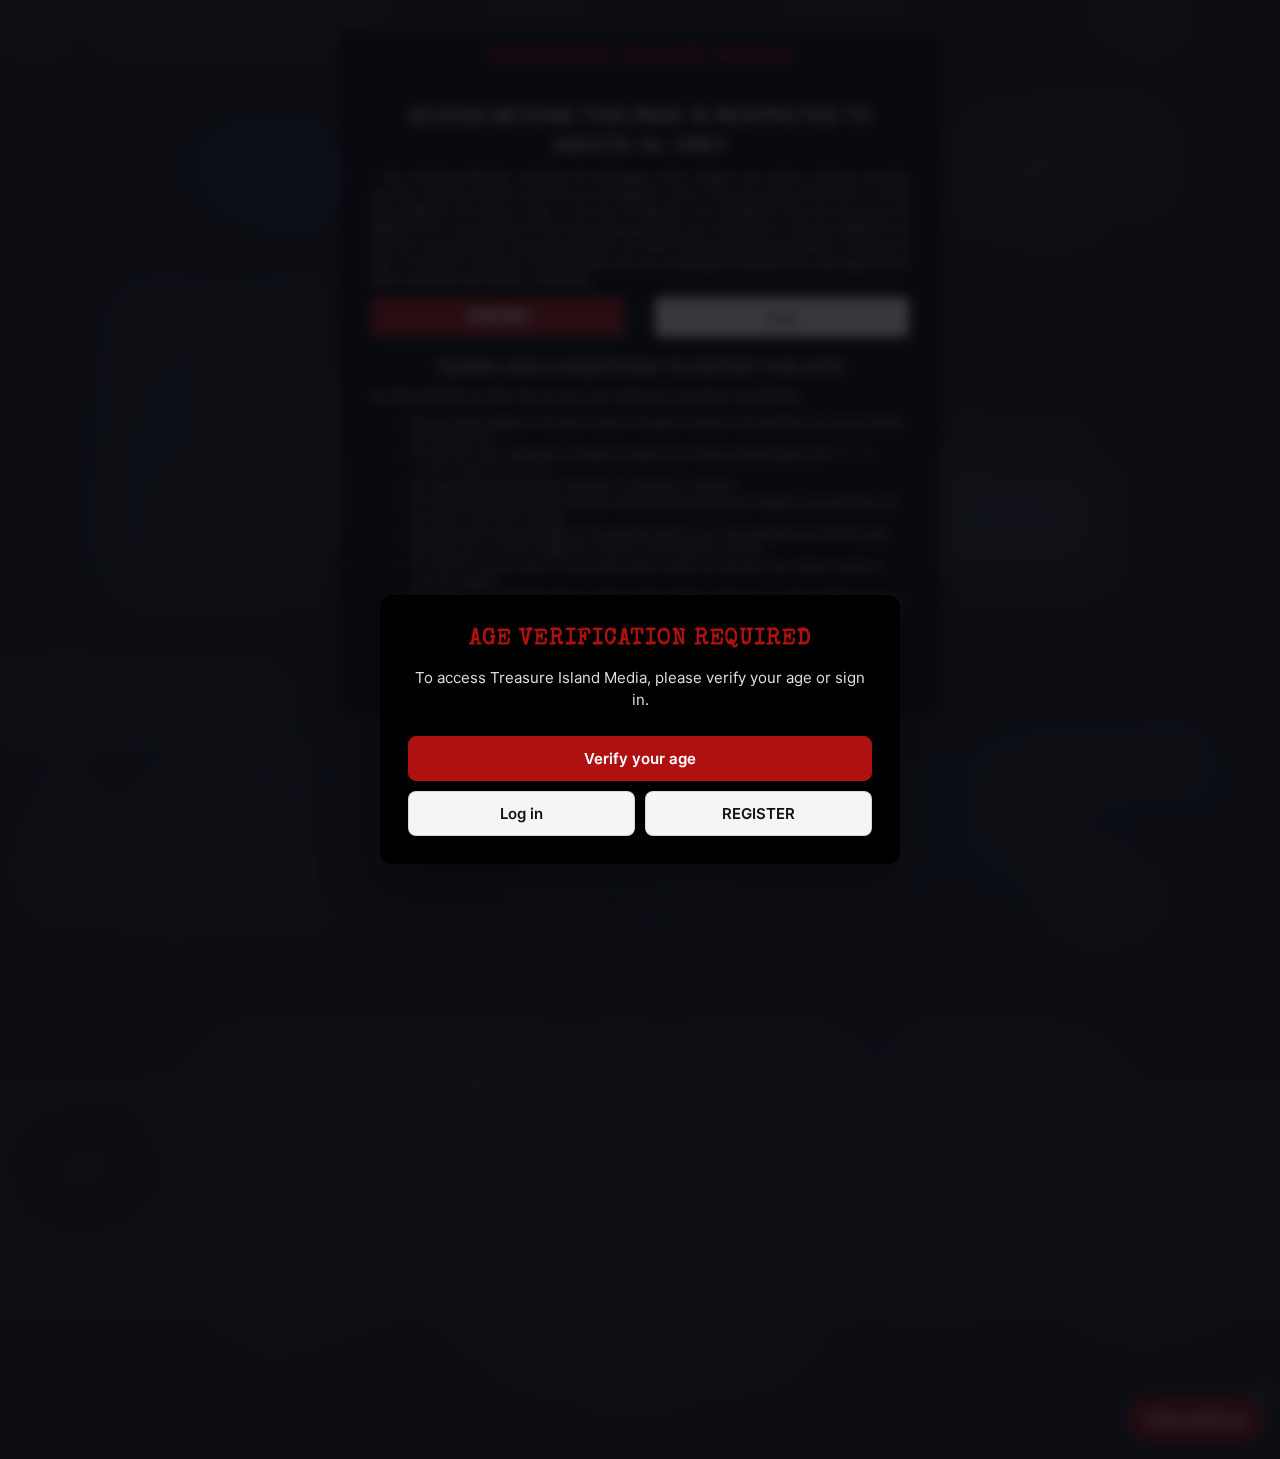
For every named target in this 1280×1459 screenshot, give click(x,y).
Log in (521, 813)
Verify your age (640, 758)
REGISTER (758, 813)
